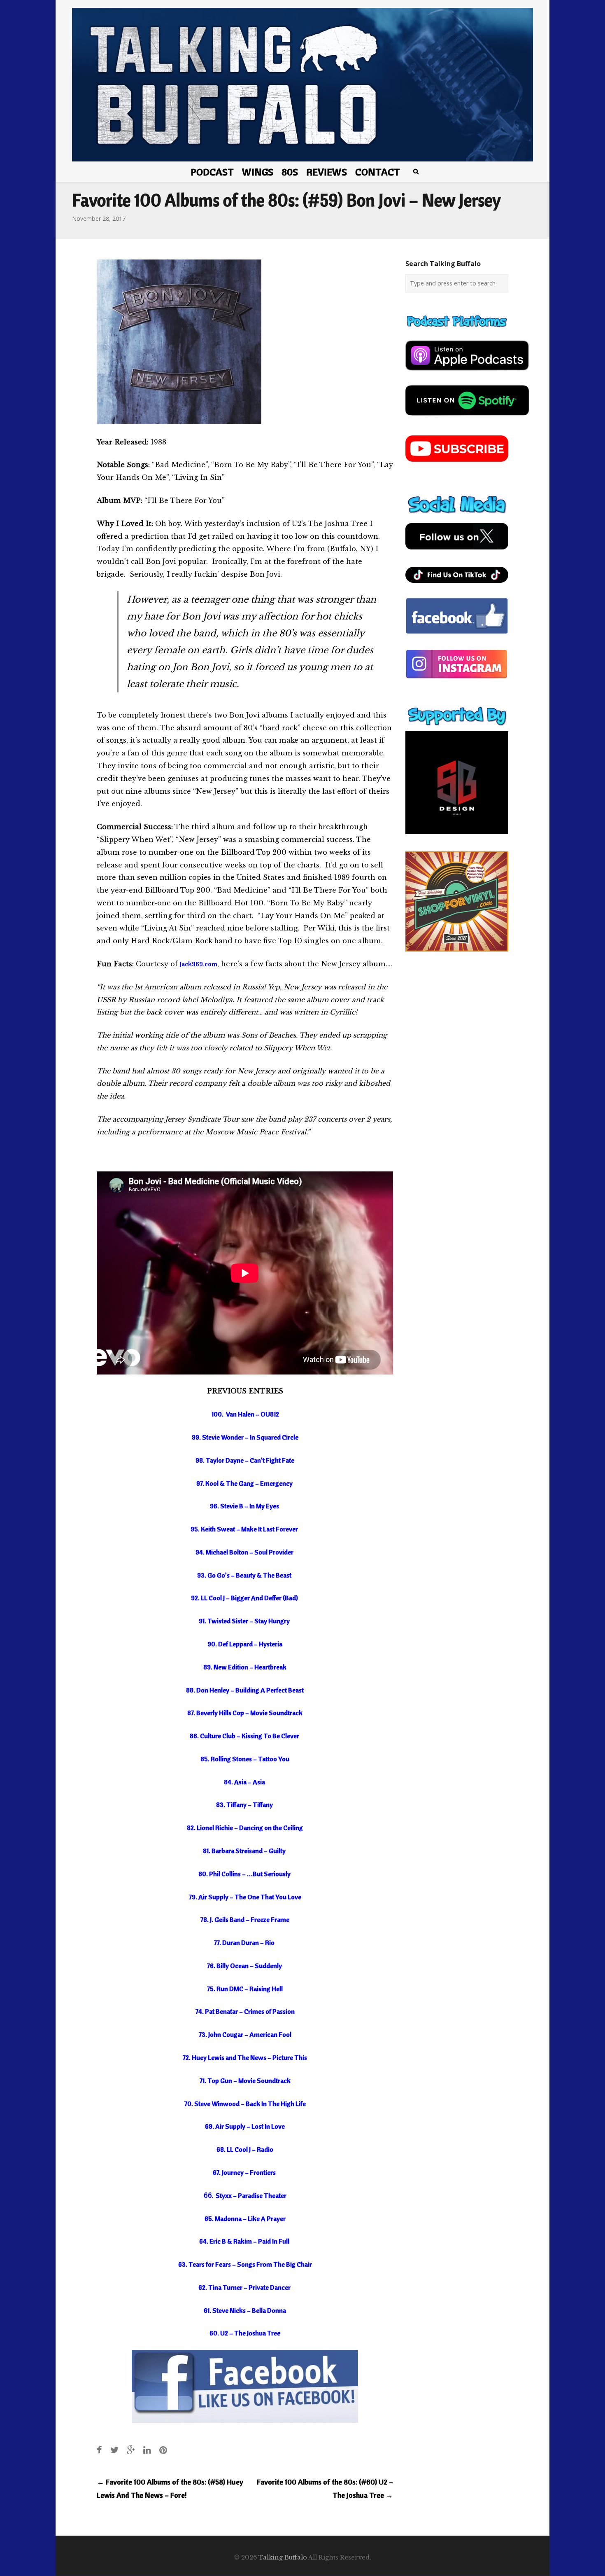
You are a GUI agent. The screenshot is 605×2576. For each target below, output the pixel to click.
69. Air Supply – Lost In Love (245, 2126)
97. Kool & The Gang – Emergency (245, 1483)
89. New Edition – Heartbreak (245, 1667)
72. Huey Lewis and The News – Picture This (245, 2057)
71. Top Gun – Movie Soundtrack (245, 2080)
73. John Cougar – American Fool (245, 2034)
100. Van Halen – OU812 (246, 1414)
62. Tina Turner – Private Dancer (245, 2287)
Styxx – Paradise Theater (251, 2195)
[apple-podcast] (467, 374)
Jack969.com (199, 964)
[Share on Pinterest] (163, 2450)
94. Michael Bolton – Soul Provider (245, 1552)
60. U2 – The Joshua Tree (245, 2333)
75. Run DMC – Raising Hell (245, 1989)
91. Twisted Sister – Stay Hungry (245, 1621)
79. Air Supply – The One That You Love (245, 1897)
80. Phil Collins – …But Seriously (245, 1874)
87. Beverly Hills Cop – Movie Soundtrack (245, 1713)
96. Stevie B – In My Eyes (245, 1506)
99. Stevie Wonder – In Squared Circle (245, 1437)
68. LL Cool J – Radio (245, 2149)
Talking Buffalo (283, 2557)
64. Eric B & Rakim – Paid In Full (245, 2241)
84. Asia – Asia (245, 1782)
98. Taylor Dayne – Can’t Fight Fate (245, 1460)
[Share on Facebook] (99, 2450)
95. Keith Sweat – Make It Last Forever (245, 1529)
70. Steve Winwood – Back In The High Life (245, 2104)
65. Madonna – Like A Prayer (245, 2218)
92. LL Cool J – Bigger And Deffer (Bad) (245, 1598)
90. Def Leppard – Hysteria (245, 1644)
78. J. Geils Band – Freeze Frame (245, 1919)
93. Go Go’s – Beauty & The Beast (245, 1575)
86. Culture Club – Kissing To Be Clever (245, 1736)
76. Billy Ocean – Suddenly (245, 1966)
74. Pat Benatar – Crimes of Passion (245, 2011)
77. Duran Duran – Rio (245, 1943)
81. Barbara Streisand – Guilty (245, 1851)
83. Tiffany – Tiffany (245, 1805)
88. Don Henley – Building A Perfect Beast (245, 1690)
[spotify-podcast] (467, 418)
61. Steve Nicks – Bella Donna (245, 2310)
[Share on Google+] (131, 2450)
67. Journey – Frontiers (245, 2172)
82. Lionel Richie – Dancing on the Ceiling (245, 1828)
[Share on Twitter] (114, 2450)
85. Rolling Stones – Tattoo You (245, 1759)
